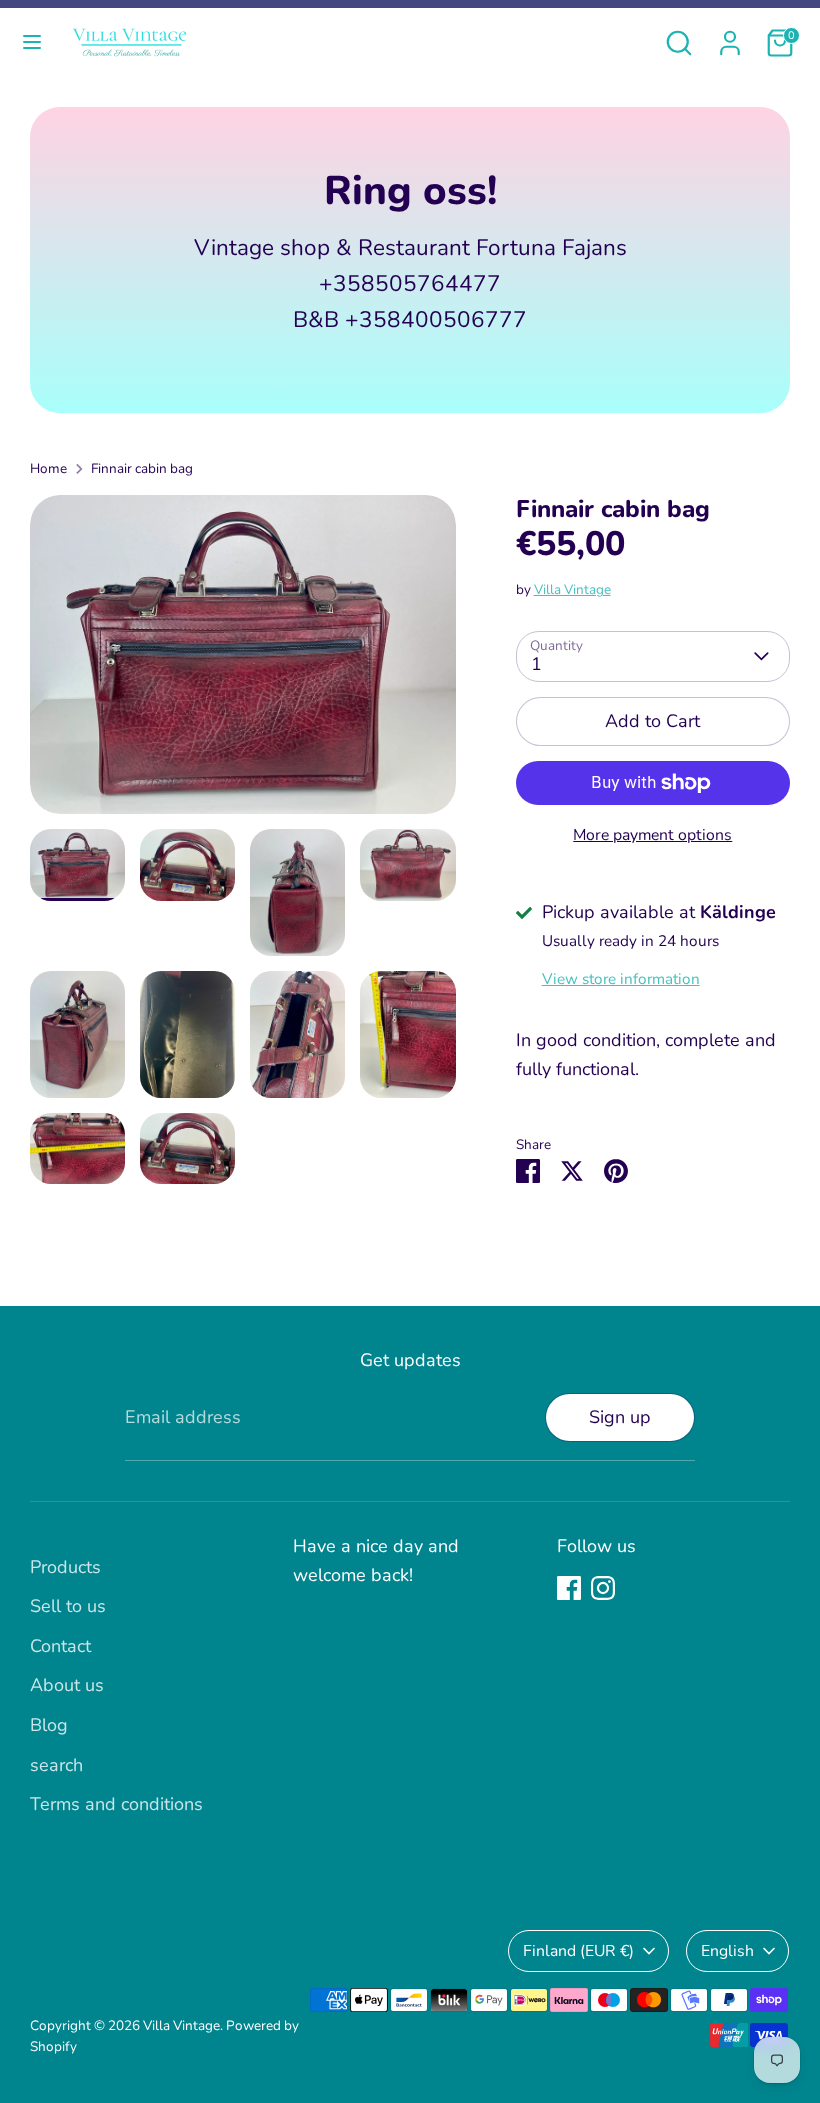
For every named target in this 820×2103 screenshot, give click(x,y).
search (56, 1765)
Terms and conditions (116, 1804)
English (727, 1951)
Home (48, 468)
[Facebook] (569, 1588)
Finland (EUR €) (578, 1951)
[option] (243, 662)
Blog (49, 1725)
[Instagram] (603, 1588)
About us (67, 1685)
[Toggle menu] (32, 42)
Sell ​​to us (68, 1606)
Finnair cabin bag (142, 468)
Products (65, 1567)
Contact (60, 1646)
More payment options (652, 835)
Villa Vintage (572, 589)
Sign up (620, 1417)
